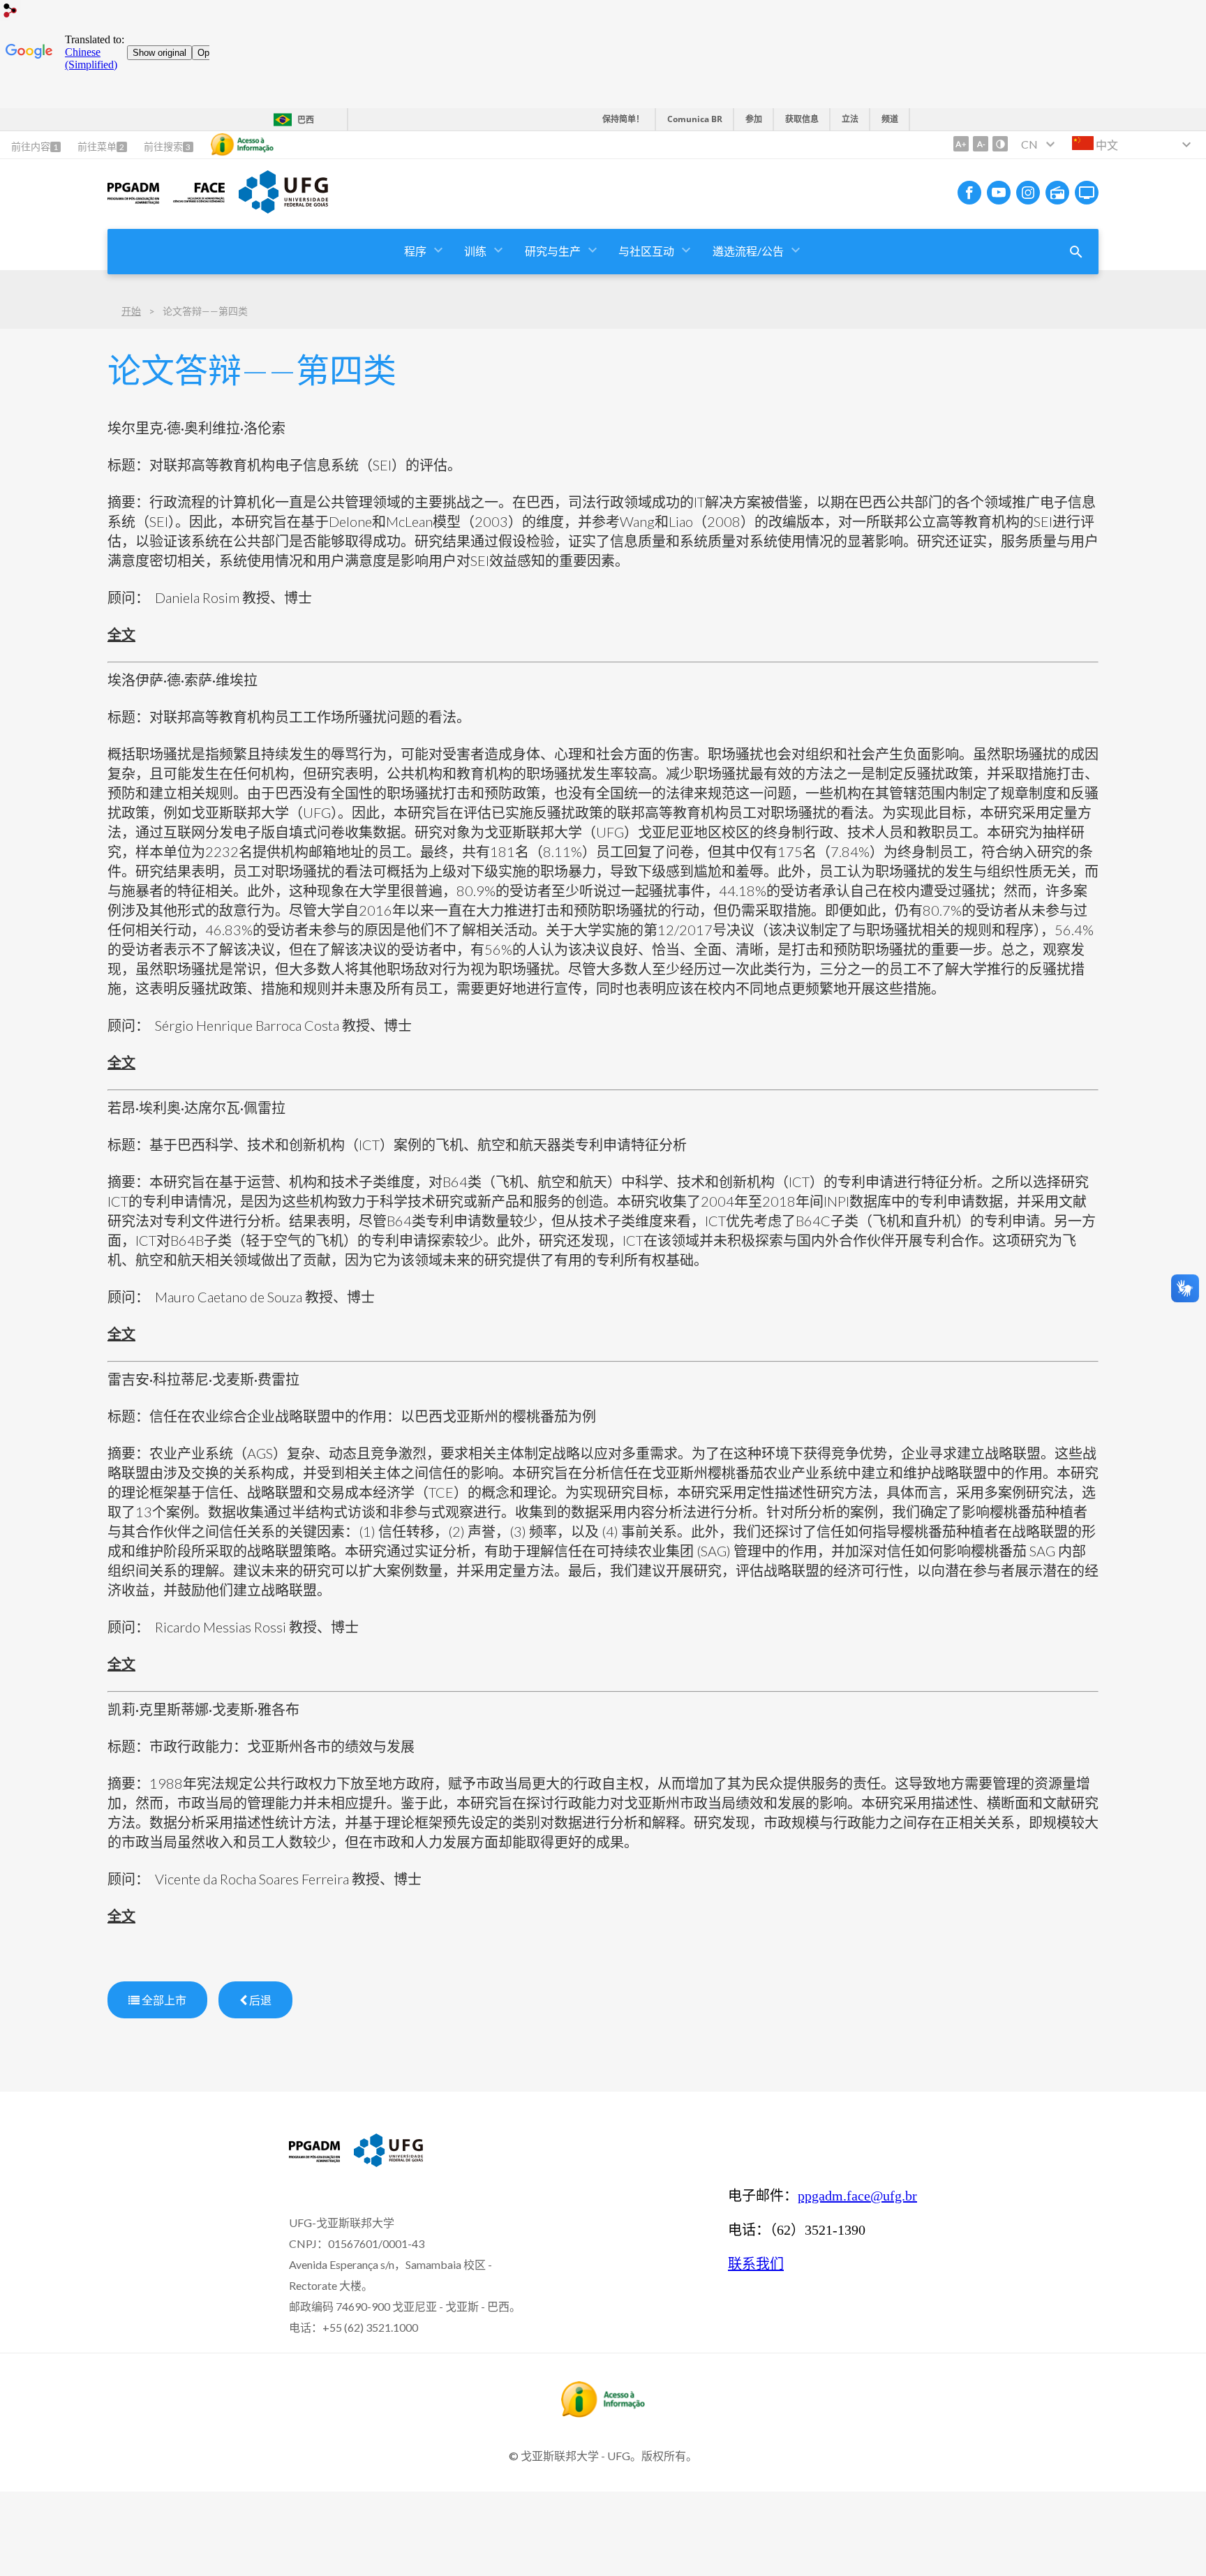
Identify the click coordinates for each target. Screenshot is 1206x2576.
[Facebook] (969, 193)
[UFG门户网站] (283, 209)
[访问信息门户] (603, 2413)
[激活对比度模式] (1000, 144)
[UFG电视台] (1087, 193)
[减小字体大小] (981, 144)
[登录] (10, 12)
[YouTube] (999, 193)
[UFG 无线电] (1057, 193)
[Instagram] (1028, 193)
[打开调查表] (1076, 252)
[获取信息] (242, 144)
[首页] (133, 203)
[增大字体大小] (961, 144)
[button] (416, 252)
